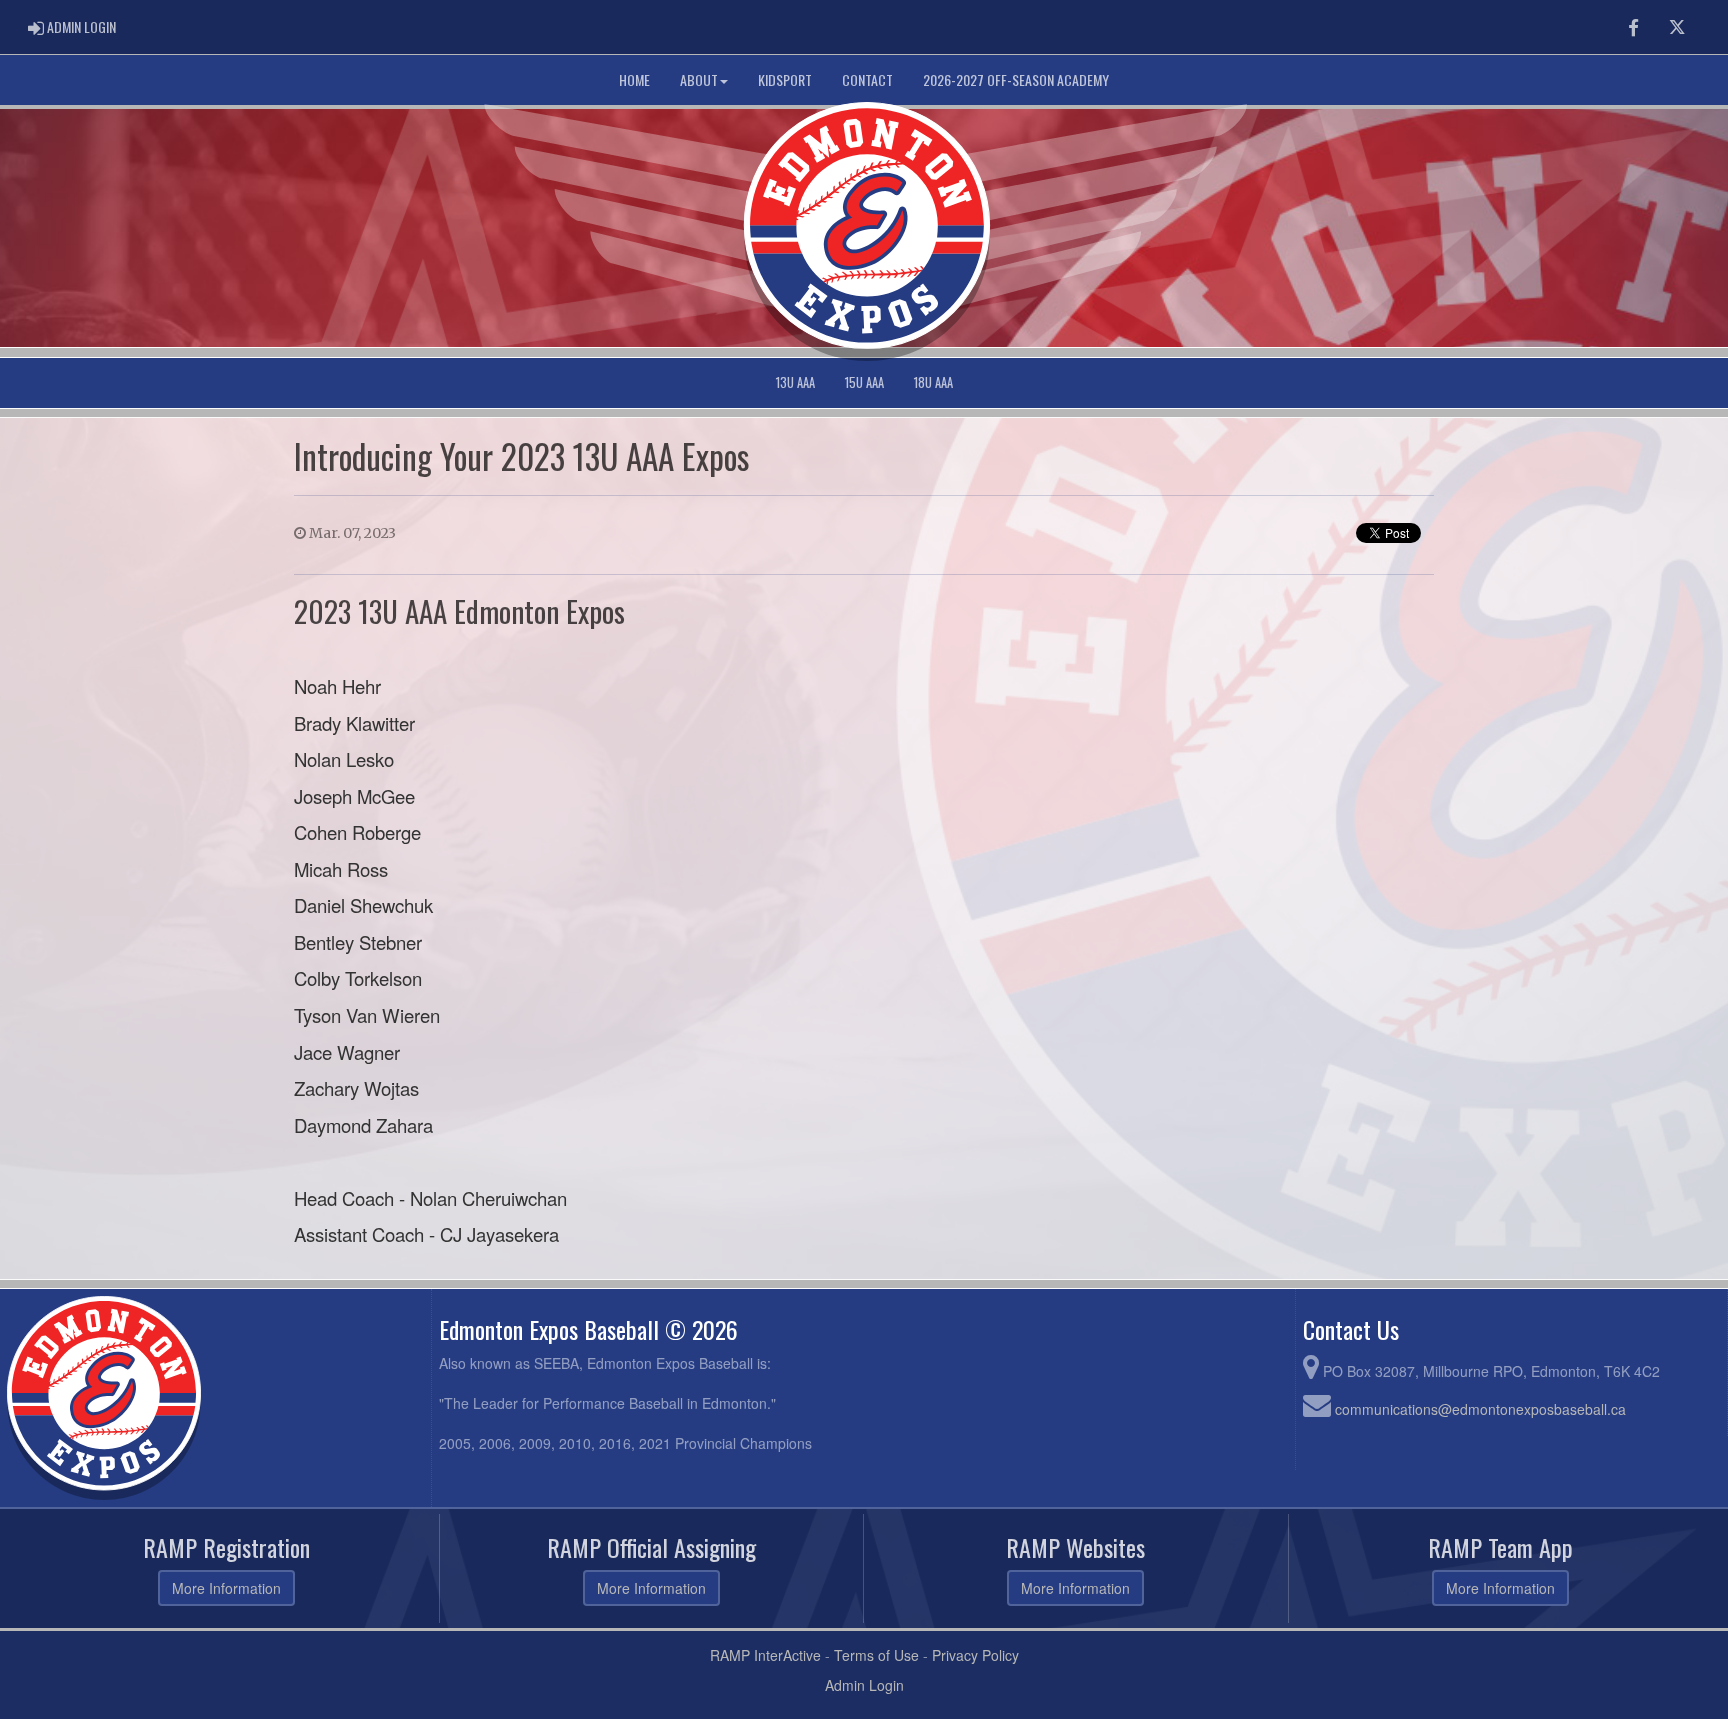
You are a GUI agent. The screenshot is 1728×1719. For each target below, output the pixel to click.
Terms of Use (876, 1655)
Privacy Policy (975, 1655)
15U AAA (864, 382)
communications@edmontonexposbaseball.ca (1480, 1409)
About (699, 79)
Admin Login (864, 1685)
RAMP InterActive (765, 1655)
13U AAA (795, 382)
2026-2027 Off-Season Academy (1016, 79)
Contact (867, 79)
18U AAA (933, 382)
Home (634, 79)
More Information (226, 1588)
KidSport (785, 79)
